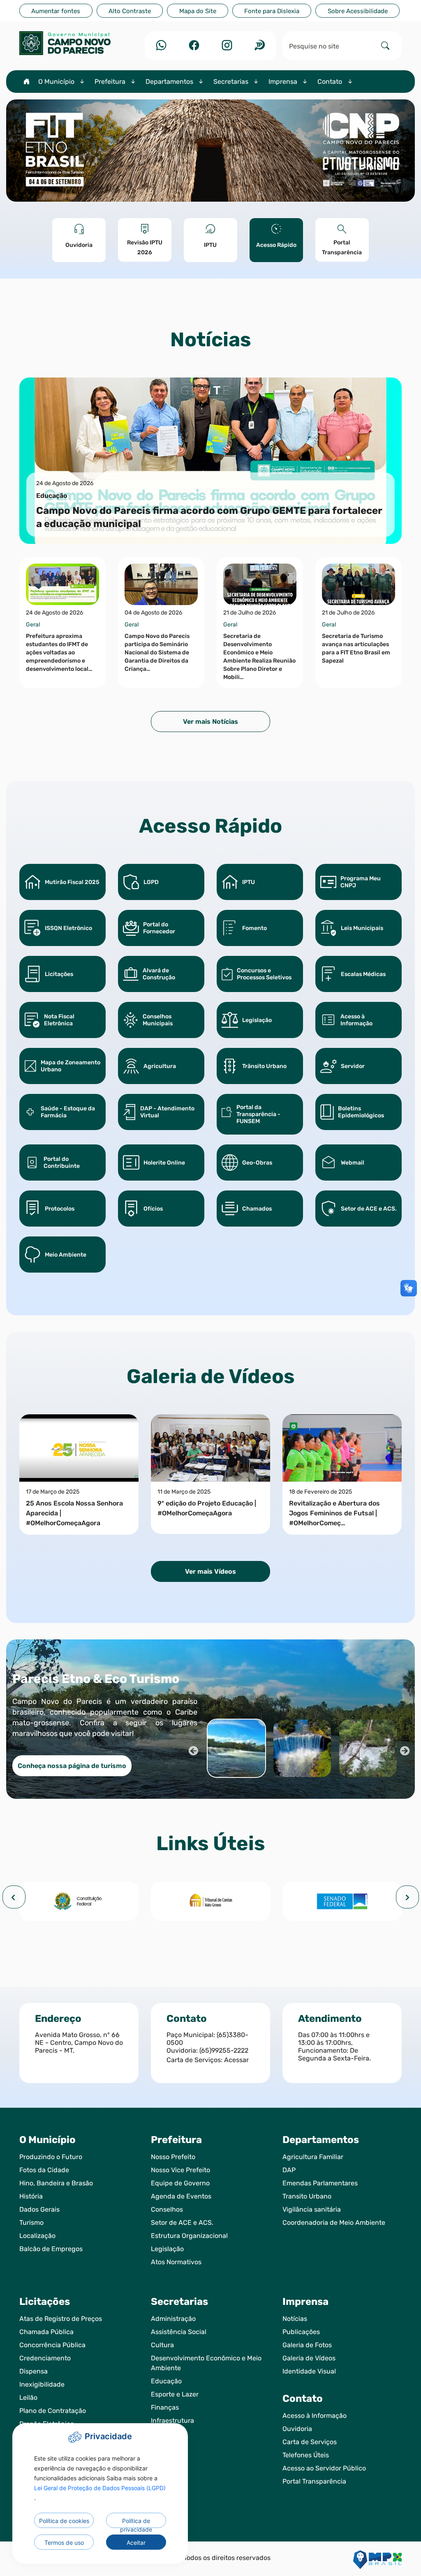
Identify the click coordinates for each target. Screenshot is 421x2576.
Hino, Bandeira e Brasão (56, 2183)
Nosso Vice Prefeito (180, 2170)
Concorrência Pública (52, 2345)
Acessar (236, 2060)
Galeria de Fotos (307, 2345)
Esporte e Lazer (175, 2394)
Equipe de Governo (180, 2183)
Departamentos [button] (170, 82)
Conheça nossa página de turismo (72, 1766)
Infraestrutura (172, 2421)
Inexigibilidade (42, 2384)
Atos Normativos (176, 2262)
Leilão (28, 2398)
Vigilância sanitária (312, 2209)
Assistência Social (179, 2332)
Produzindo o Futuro (51, 2157)
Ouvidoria (297, 2429)
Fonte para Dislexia (272, 11)
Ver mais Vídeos (210, 1571)
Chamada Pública (46, 2332)
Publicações (301, 2332)
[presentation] (14, 1897)
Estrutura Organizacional (189, 2236)
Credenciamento (45, 2358)
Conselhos (167, 2209)
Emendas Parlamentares (320, 2183)
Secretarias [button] (232, 82)
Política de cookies (64, 2521)
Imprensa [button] (284, 82)
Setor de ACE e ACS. (182, 2223)
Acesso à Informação (315, 2416)
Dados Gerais (39, 2209)
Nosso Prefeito (173, 2157)
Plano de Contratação (53, 2411)
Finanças (165, 2407)
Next (404, 1750)
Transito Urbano (307, 2196)
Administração (173, 2319)
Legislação (167, 2249)
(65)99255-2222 (224, 2050)
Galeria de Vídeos (309, 2358)
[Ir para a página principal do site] (79, 43)
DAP (289, 2170)
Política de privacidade (136, 2523)
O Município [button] (57, 82)
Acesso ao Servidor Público (324, 2468)
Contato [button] (331, 82)
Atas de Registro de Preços (61, 2319)
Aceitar (136, 2543)
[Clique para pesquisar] (385, 46)
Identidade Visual (309, 2371)
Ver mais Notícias (210, 722)
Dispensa (34, 2371)
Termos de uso (64, 2543)
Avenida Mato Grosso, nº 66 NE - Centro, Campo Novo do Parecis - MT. (79, 2043)
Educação (166, 2381)
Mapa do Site (198, 11)
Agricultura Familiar (313, 2157)
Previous (192, 1750)
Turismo (31, 2223)
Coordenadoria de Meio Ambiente (334, 2223)
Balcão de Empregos (51, 2249)
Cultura (162, 2345)
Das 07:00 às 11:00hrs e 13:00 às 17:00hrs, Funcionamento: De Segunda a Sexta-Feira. (334, 2047)
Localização (37, 2236)
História (31, 2196)
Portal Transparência (314, 2481)
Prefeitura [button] (111, 82)
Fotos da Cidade (44, 2170)
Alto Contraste (130, 11)
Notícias (295, 2319)
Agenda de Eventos (181, 2196)
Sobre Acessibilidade (358, 11)
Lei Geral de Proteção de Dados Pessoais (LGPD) (100, 2488)
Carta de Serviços (310, 2442)
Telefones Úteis (306, 2455)
